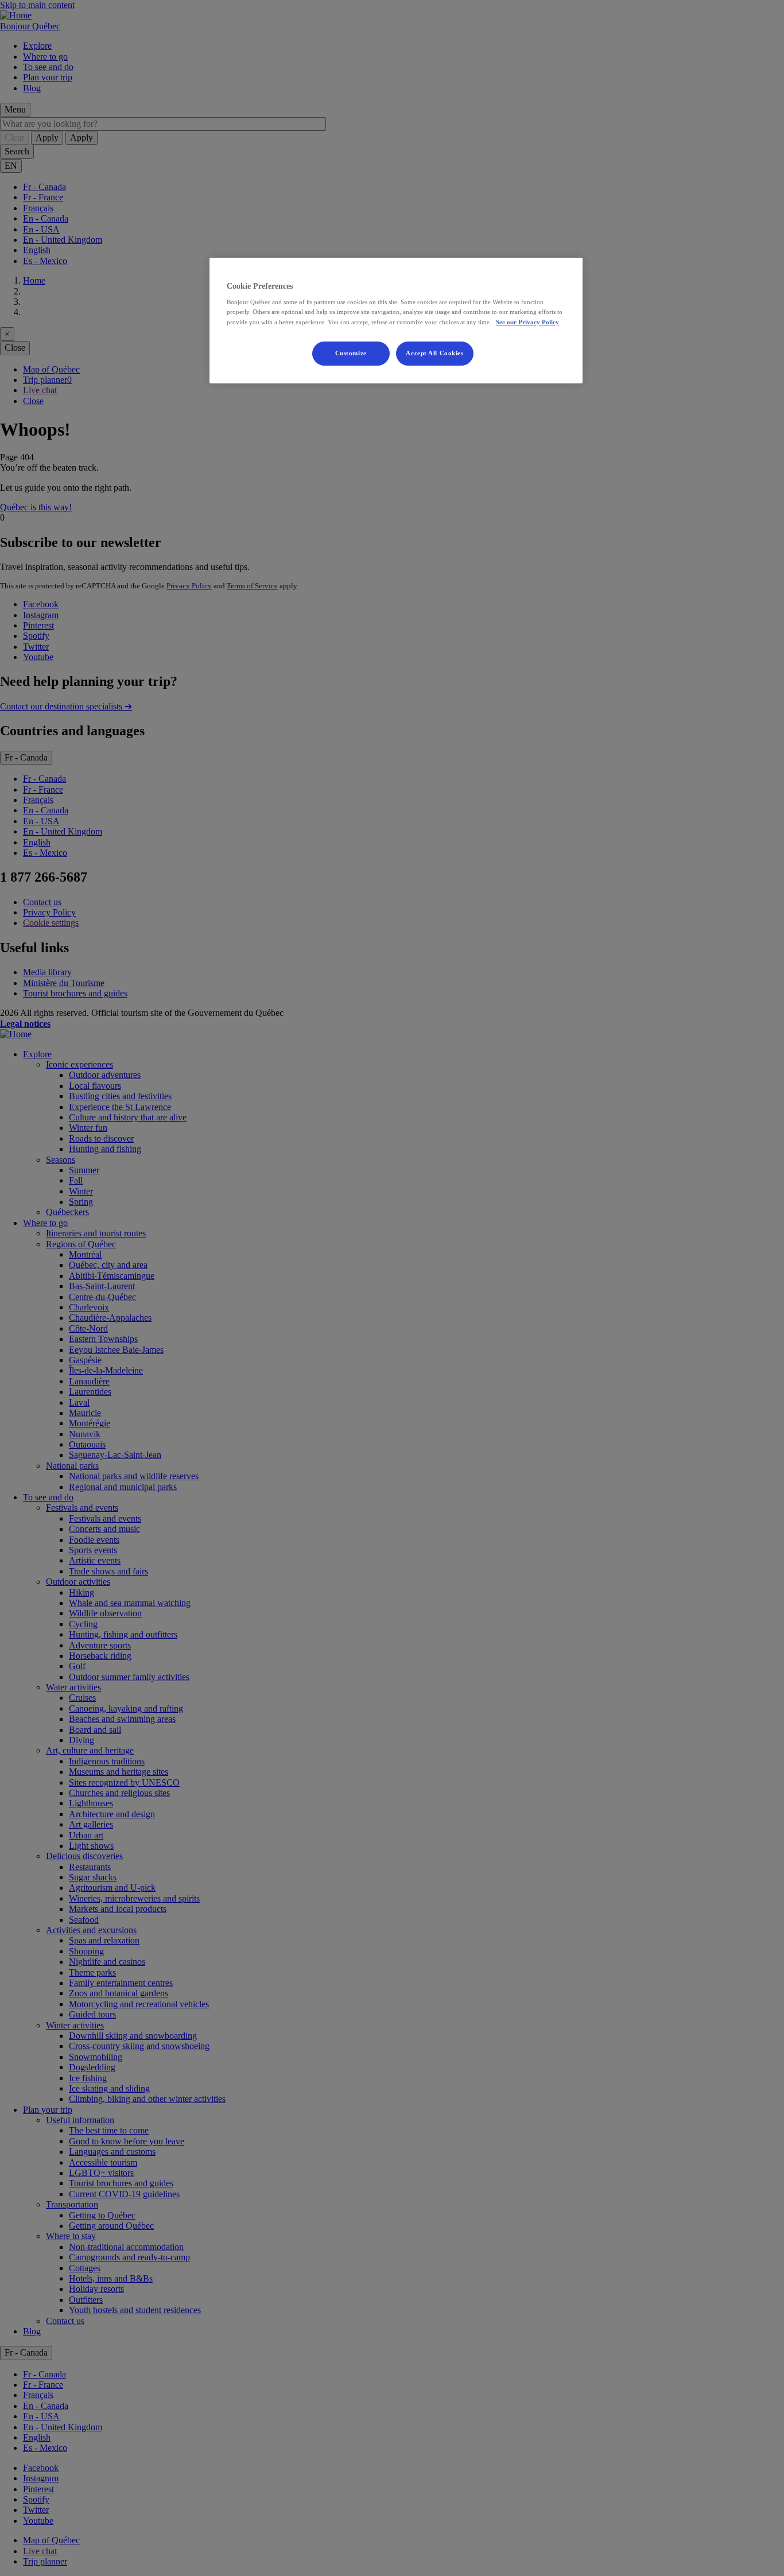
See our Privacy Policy (527, 322)
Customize (351, 353)
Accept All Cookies (434, 353)
